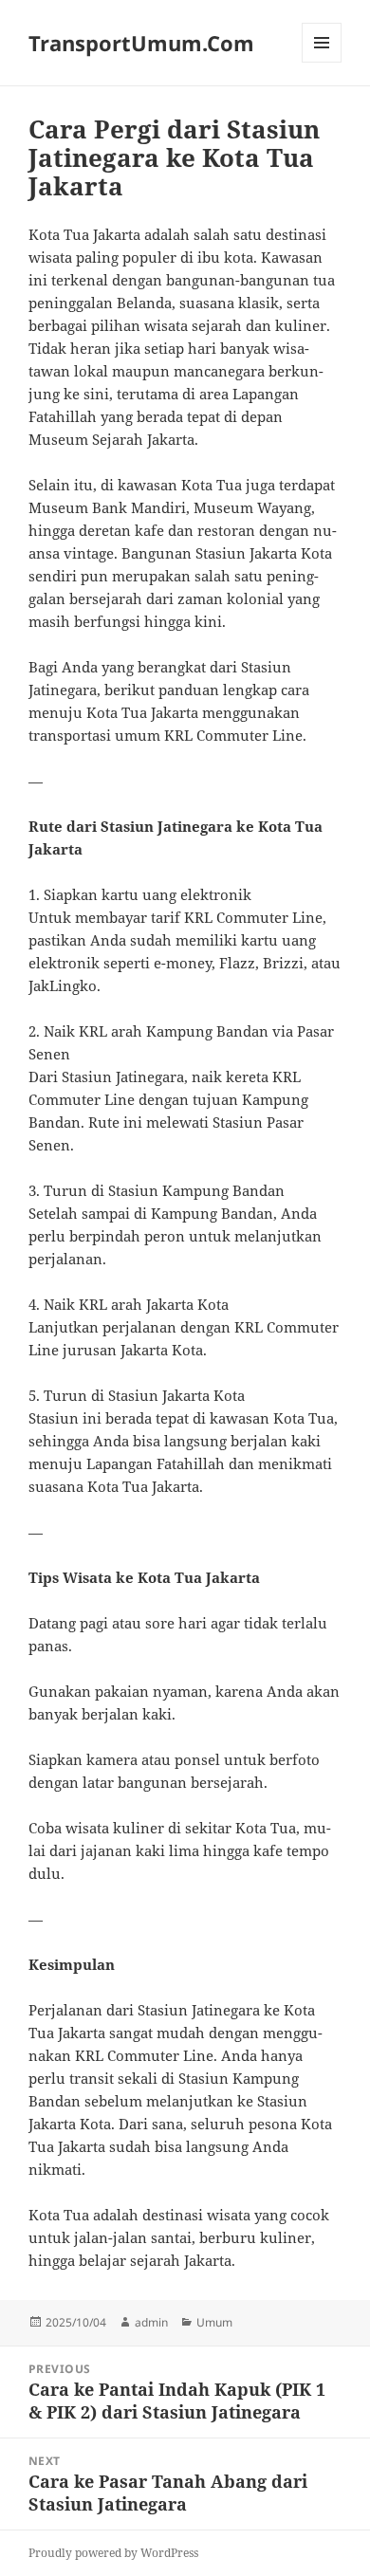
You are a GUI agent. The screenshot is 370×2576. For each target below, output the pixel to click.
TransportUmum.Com (141, 43)
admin (151, 2322)
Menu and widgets (322, 62)
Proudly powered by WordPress (113, 2553)
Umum (214, 2322)
